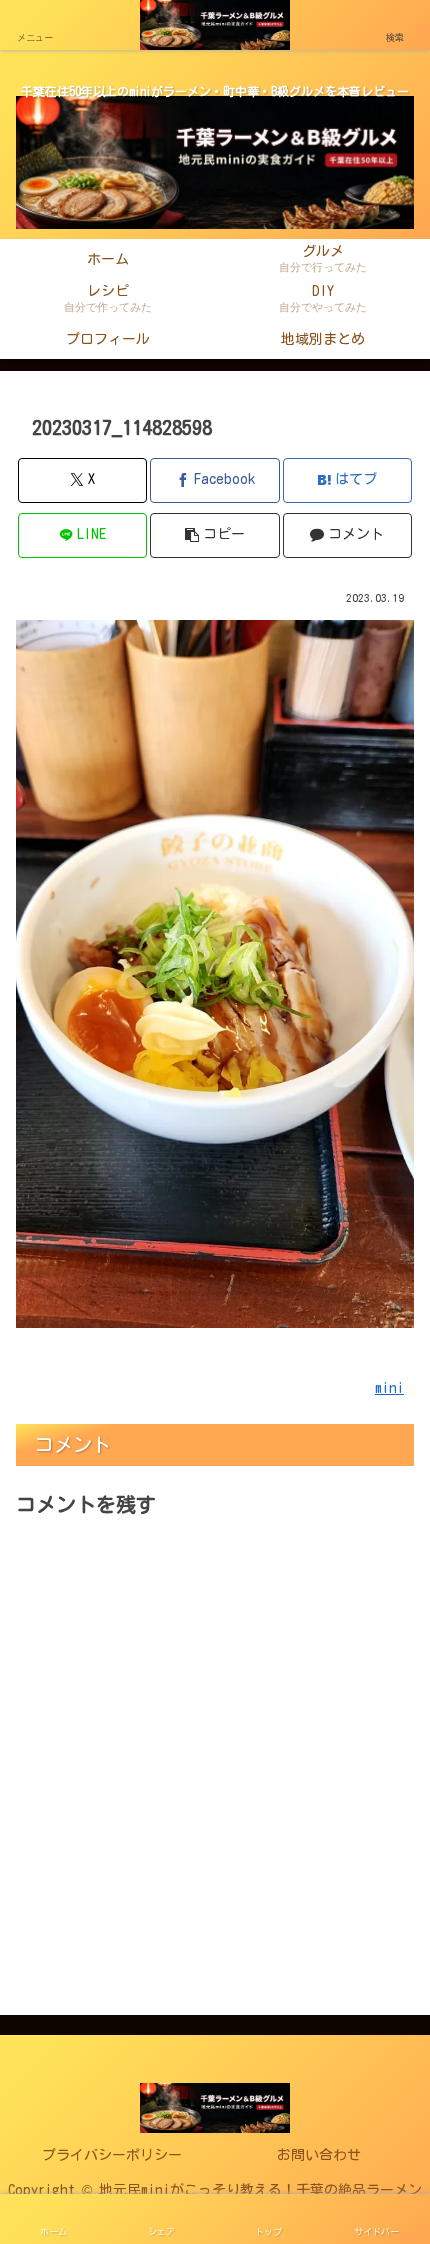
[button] (214, 535)
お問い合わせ (319, 2155)
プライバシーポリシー (112, 2155)
